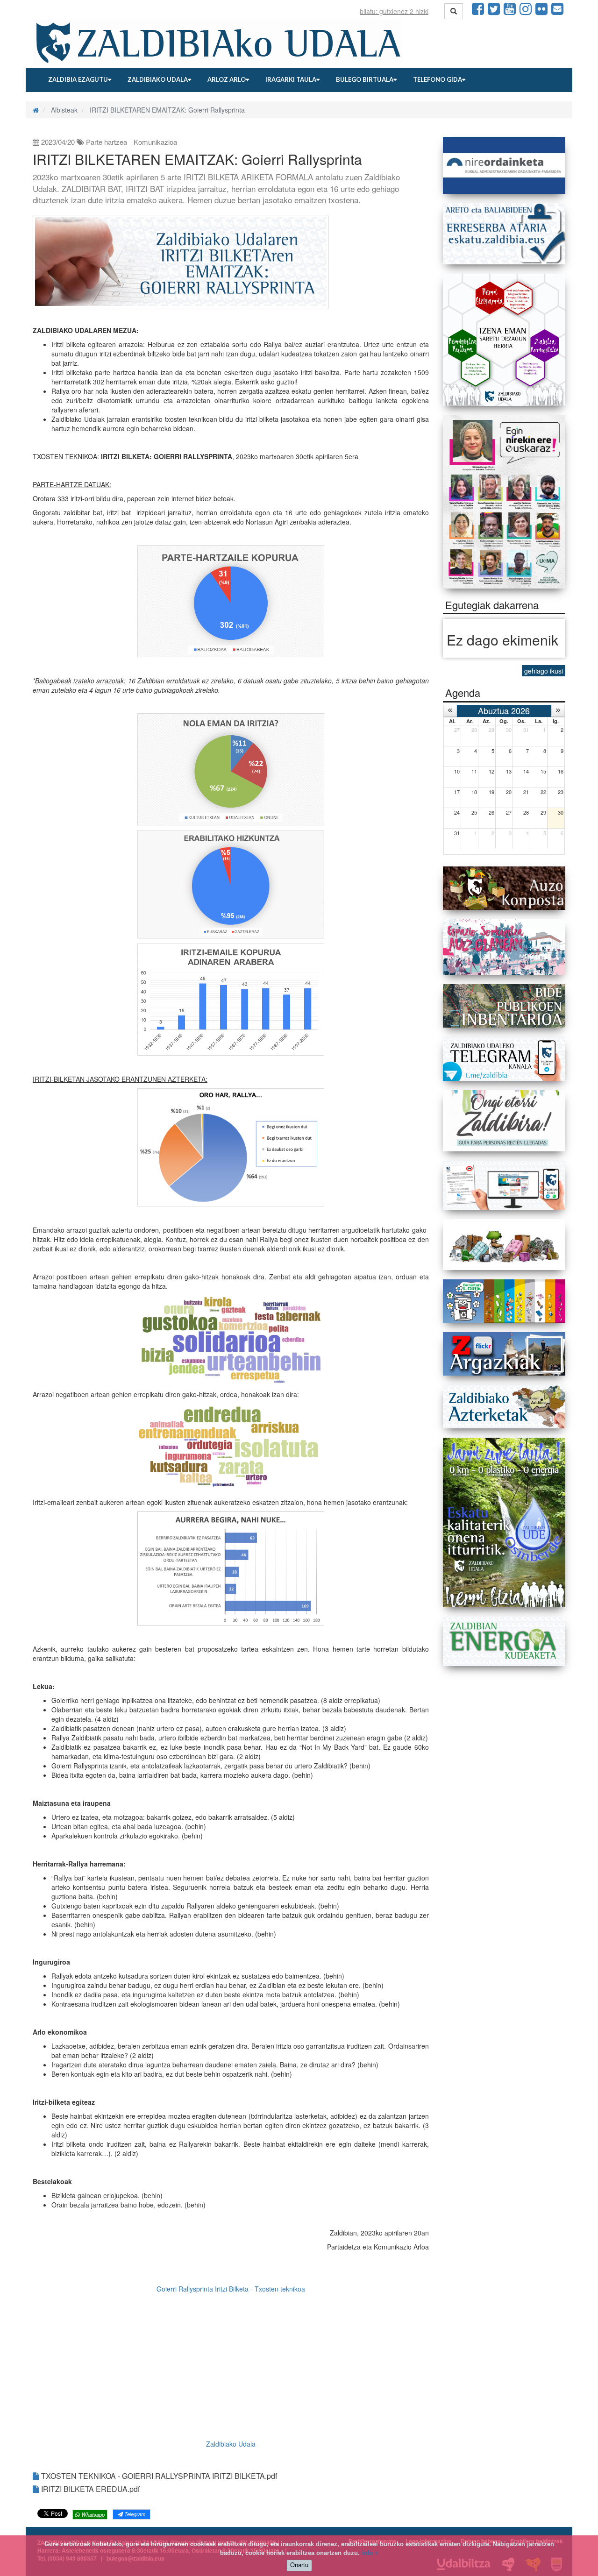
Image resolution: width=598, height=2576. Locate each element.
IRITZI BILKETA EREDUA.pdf (89, 2489)
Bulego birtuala (365, 79)
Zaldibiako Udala (231, 2444)
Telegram (134, 2514)
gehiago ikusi (544, 671)
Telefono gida (438, 79)
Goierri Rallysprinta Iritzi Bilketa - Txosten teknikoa (231, 2289)
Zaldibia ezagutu (78, 79)
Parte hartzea (107, 142)
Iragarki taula (291, 79)
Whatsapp (92, 2514)
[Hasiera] (36, 110)
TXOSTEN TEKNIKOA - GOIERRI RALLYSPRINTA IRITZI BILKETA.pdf (158, 2476)
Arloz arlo (227, 79)
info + (370, 2553)
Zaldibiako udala (158, 79)
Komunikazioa (155, 142)
